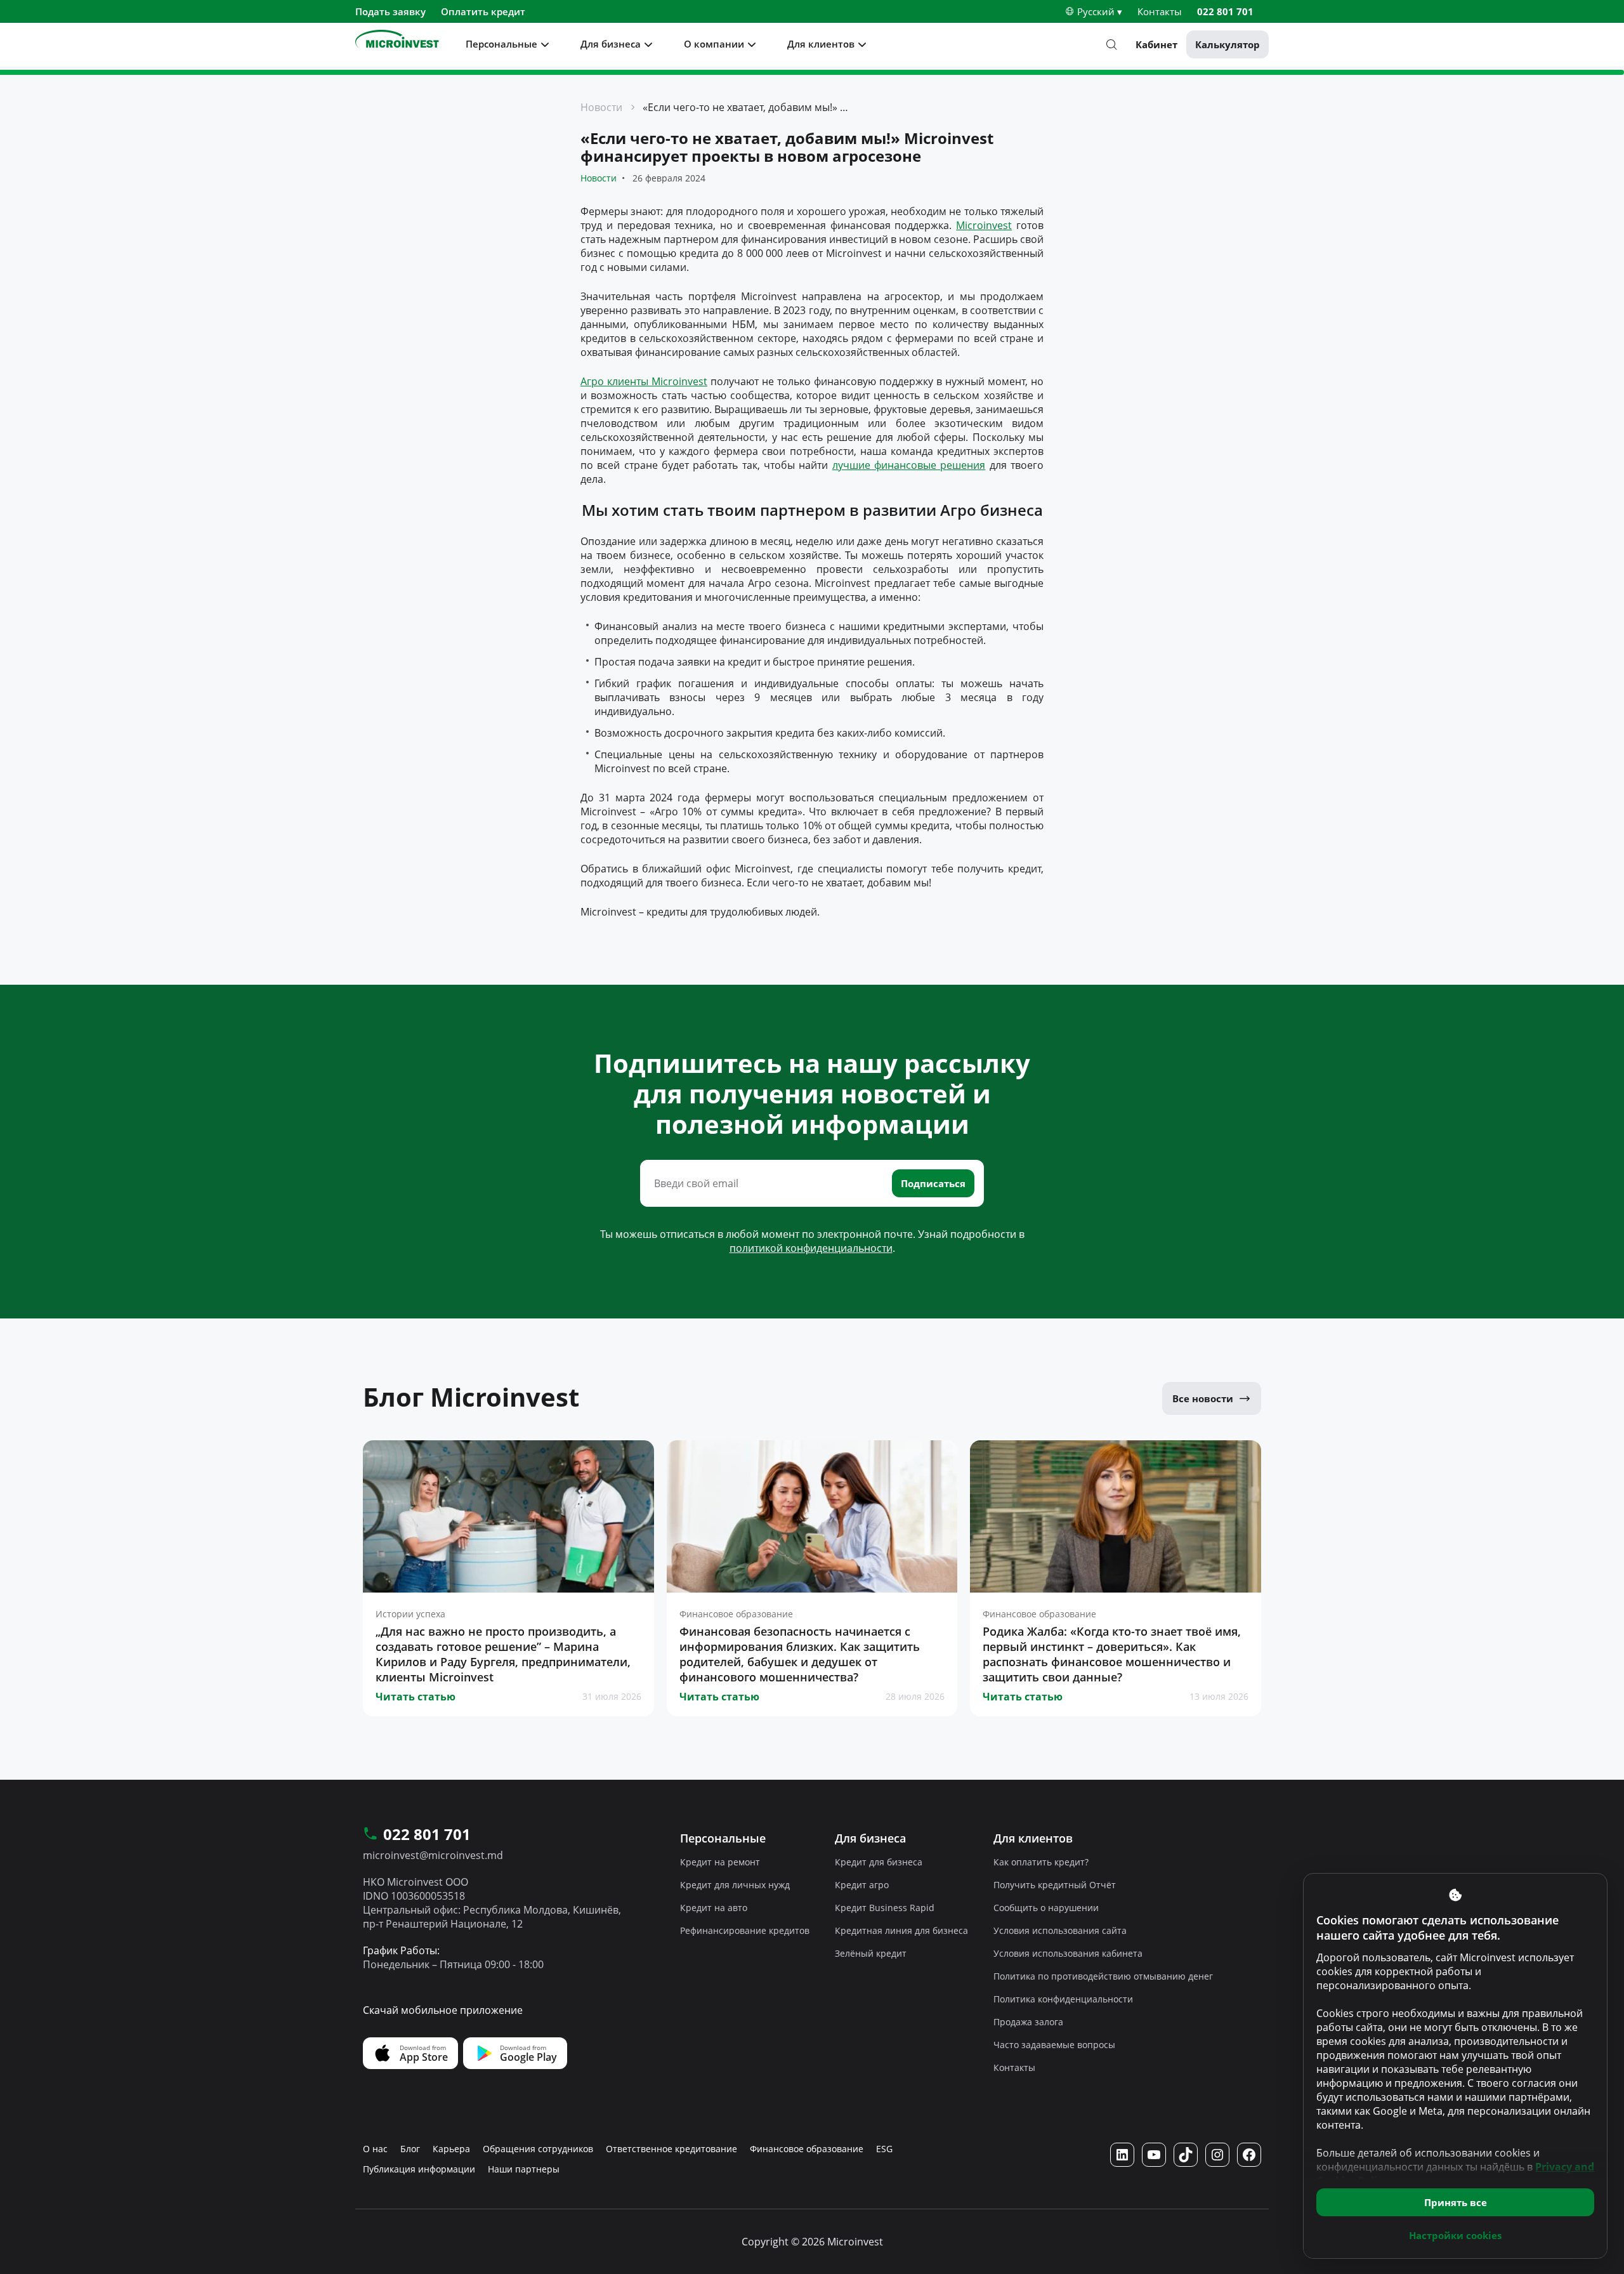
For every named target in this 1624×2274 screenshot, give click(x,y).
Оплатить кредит (483, 11)
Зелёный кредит (871, 1953)
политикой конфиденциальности (811, 1248)
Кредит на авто (714, 1908)
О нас (375, 2149)
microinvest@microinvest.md (433, 1855)
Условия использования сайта (1060, 1930)
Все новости (1203, 1398)
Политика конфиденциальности (1063, 1999)
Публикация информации (419, 2169)
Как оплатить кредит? (1041, 1862)
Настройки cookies (1455, 2235)
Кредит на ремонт (720, 1862)
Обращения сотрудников (538, 2149)
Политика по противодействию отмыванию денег (1103, 1976)
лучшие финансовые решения (909, 465)
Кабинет (1156, 44)
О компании (714, 44)
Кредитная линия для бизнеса (901, 1930)
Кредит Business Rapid (885, 1908)
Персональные (501, 44)
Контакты (1160, 11)
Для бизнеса (611, 44)
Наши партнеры (524, 2169)
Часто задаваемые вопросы (1054, 2045)
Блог (410, 2149)
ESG (884, 2149)
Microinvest (984, 225)
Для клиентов (821, 44)
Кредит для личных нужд (735, 1885)
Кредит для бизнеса (879, 1862)
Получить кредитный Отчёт (1055, 1885)
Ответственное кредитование (671, 2149)
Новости (601, 107)
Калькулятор (1228, 44)
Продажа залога (1028, 2022)
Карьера (451, 2149)
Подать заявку (390, 11)
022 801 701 (1225, 11)
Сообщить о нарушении (1046, 1908)
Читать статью (416, 1697)
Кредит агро (862, 1885)
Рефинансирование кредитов (745, 1930)
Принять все (1456, 2202)
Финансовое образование (807, 2149)
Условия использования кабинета (1068, 1953)
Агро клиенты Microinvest (644, 381)
